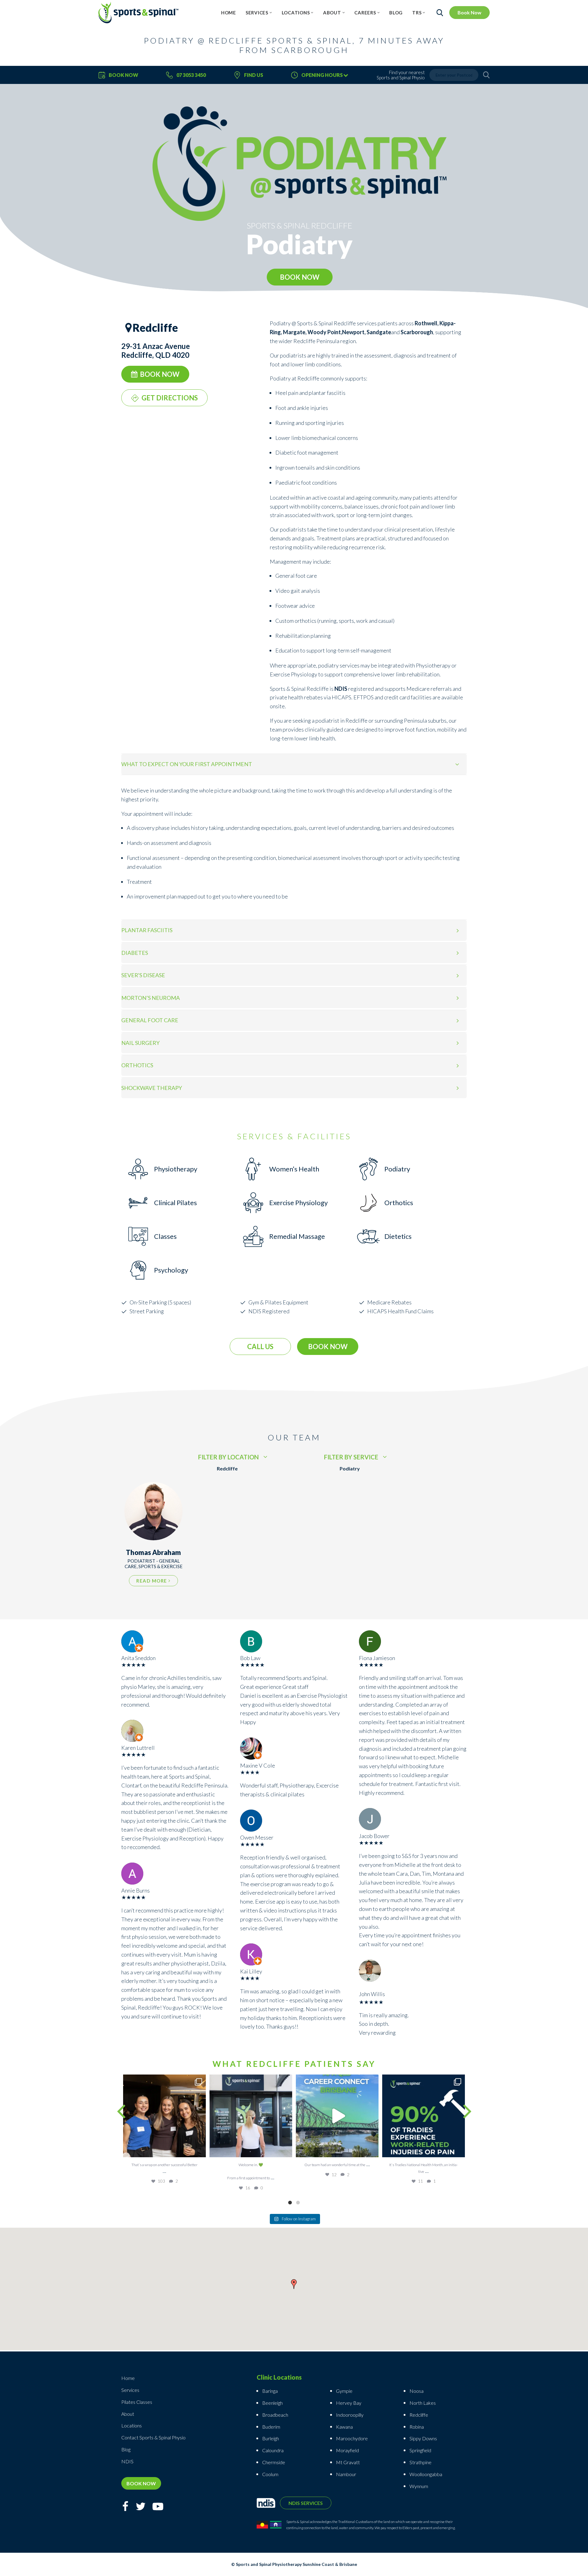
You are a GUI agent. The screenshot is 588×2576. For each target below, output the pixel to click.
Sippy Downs (423, 2438)
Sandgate (379, 332)
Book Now (469, 12)
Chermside (274, 2462)
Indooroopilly (350, 2415)
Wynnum (419, 2486)
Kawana (344, 2427)
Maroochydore (352, 2438)
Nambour (346, 2474)
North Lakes (423, 2403)
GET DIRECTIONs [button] (170, 398)
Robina (417, 2427)
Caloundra (273, 2450)
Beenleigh (272, 2403)
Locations (296, 13)
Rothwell (426, 323)
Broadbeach (275, 2415)
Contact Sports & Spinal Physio (153, 2437)
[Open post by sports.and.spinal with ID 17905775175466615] (164, 2116)
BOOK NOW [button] (300, 277)
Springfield (420, 2450)
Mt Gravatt (348, 2462)
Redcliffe (419, 2415)
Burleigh (271, 2438)
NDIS (341, 689)
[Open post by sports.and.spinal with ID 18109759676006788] (337, 2116)
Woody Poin (323, 332)
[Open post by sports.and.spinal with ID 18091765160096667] (424, 2116)
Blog (396, 13)
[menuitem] (229, 13)
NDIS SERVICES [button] (306, 2503)
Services (257, 13)
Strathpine (420, 2462)
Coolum (270, 2474)
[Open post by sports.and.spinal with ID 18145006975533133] (251, 2116)
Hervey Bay (349, 2403)
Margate (294, 332)
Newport (353, 332)
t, (340, 332)
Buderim (271, 2427)
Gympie (345, 2391)
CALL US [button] (260, 1347)
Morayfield (347, 2450)
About (332, 13)
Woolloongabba (426, 2474)
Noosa (417, 2391)
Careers (365, 13)
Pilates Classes (137, 2402)
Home (229, 13)
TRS (417, 13)
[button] (294, 2285)
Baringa (270, 2391)
